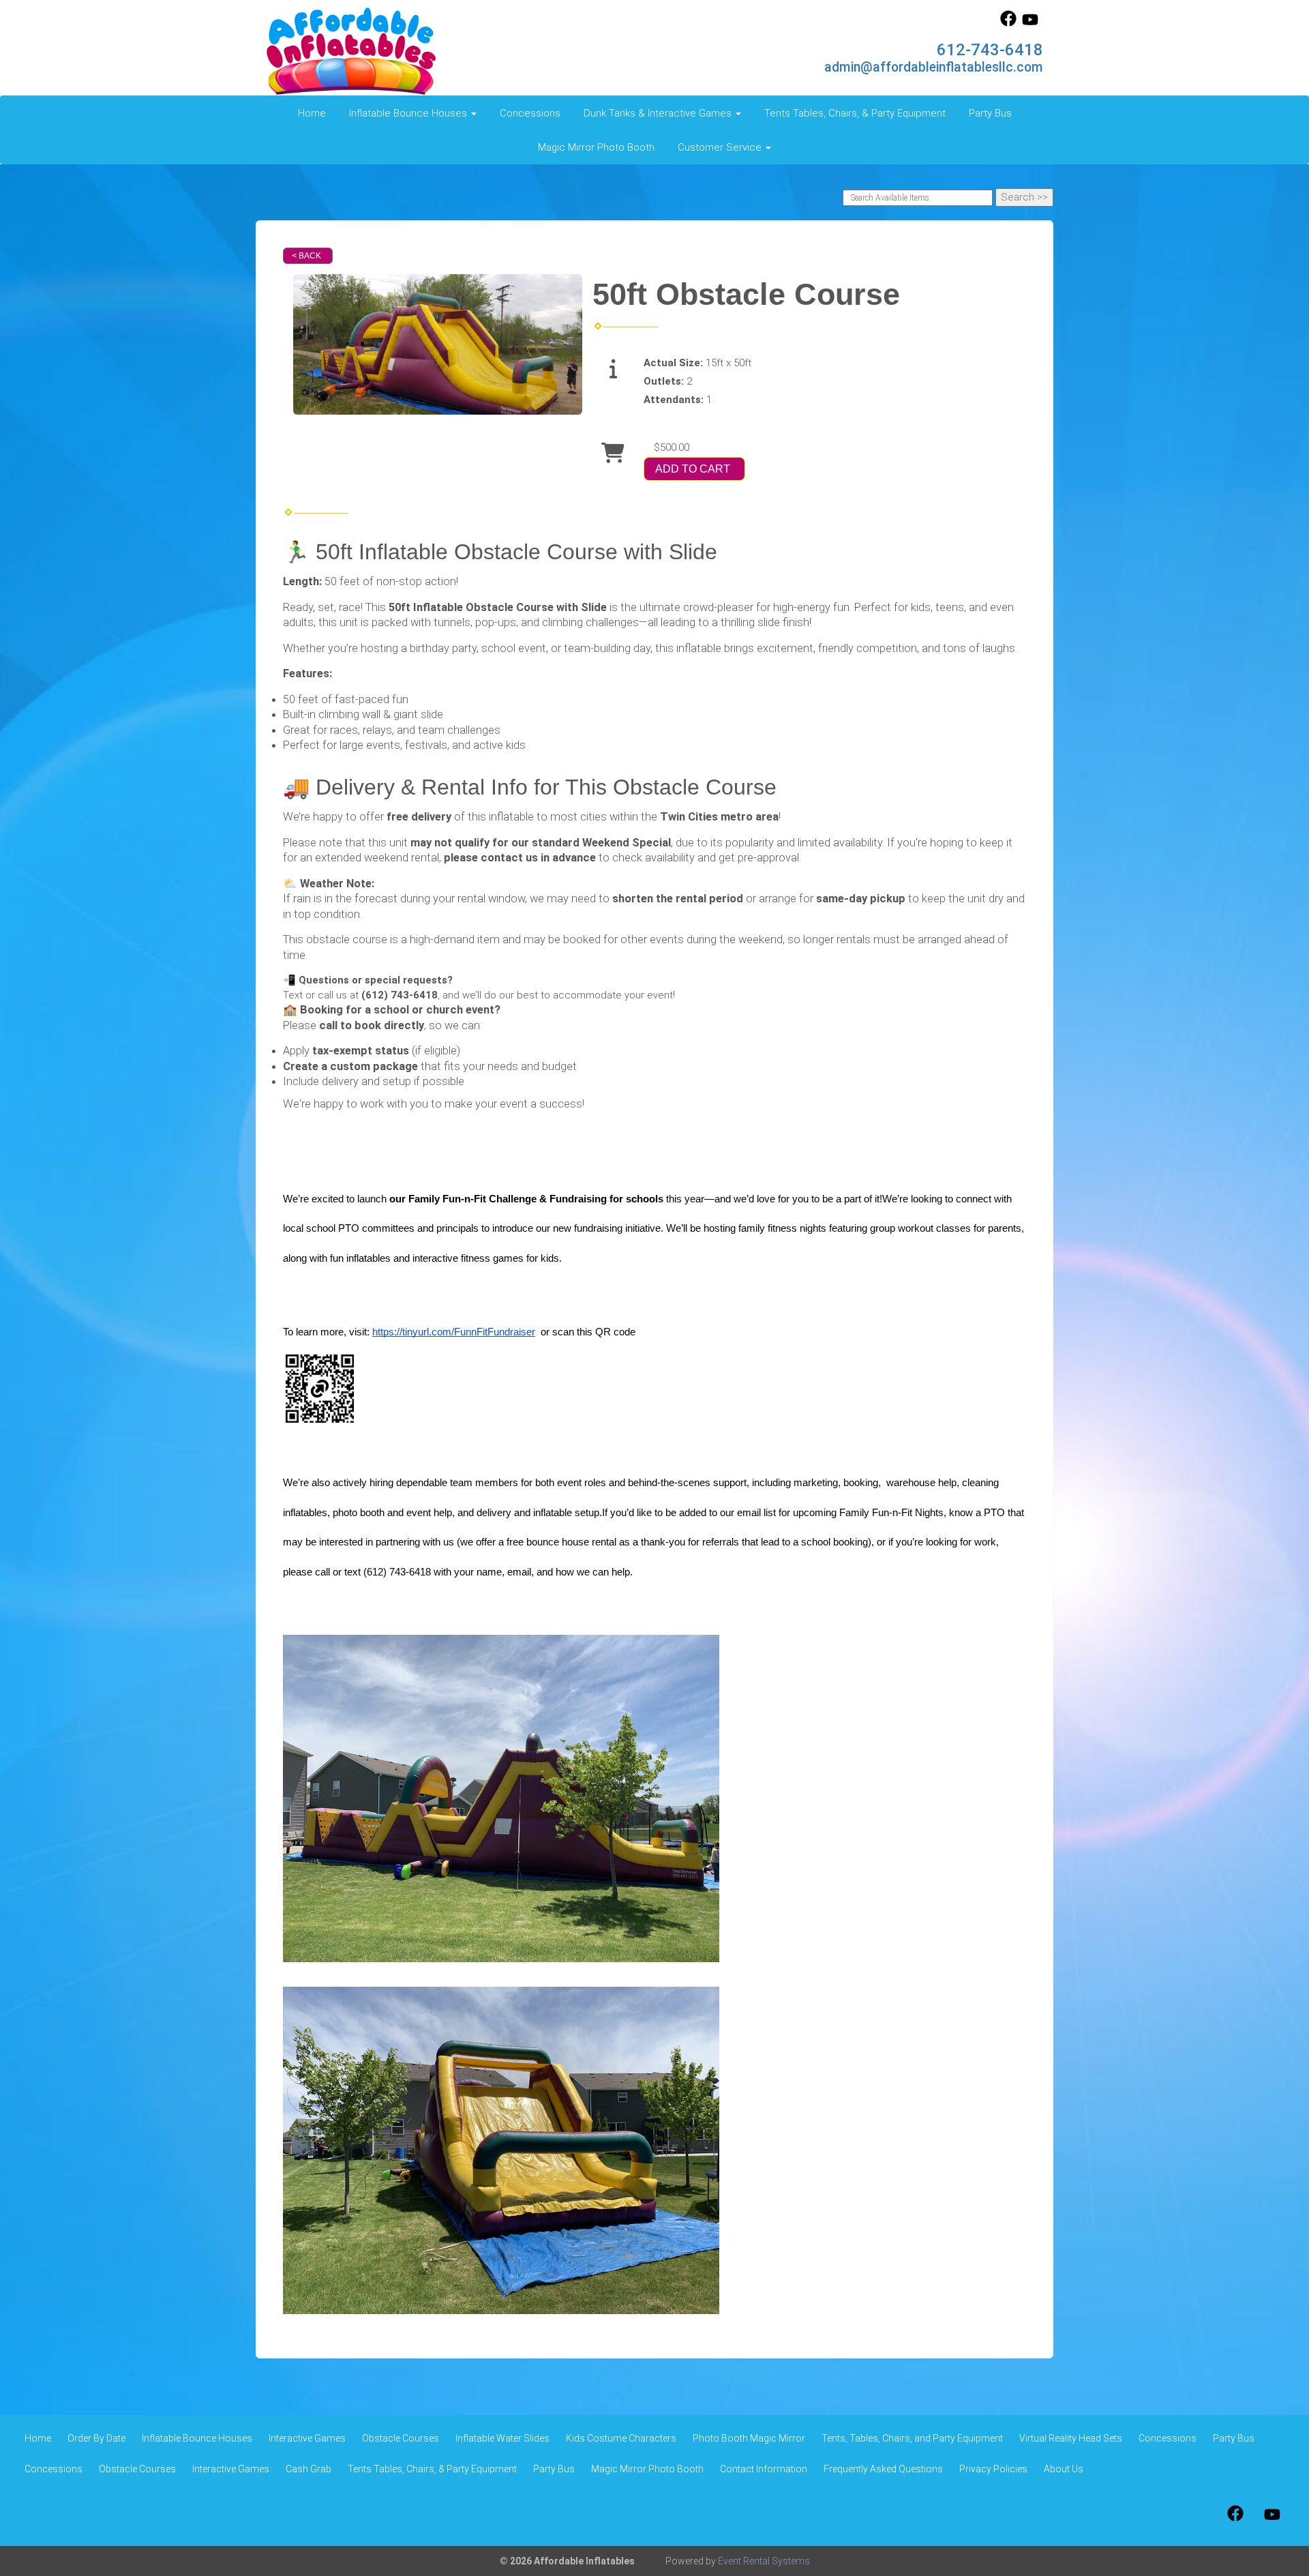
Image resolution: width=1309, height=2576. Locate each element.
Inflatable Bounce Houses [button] (409, 113)
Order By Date (96, 2438)
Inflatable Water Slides (502, 2438)
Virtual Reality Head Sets (1071, 2438)
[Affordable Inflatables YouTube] (1030, 23)
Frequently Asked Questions (883, 2469)
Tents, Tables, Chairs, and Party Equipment (912, 2438)
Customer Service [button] (721, 147)
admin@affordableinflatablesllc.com (934, 67)
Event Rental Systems (764, 2561)
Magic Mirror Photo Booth (596, 147)
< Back (306, 256)
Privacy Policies (993, 2469)
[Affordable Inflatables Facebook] (1008, 23)
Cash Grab (309, 2469)
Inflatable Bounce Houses (197, 2438)
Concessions (530, 113)
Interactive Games (307, 2438)
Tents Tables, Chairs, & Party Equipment (855, 113)
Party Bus (990, 113)
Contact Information (764, 2469)
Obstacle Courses (401, 2438)
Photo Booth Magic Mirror (749, 2438)
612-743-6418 (990, 50)
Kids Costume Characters (621, 2438)
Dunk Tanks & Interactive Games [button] (659, 113)
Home (312, 113)
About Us (1064, 2469)
